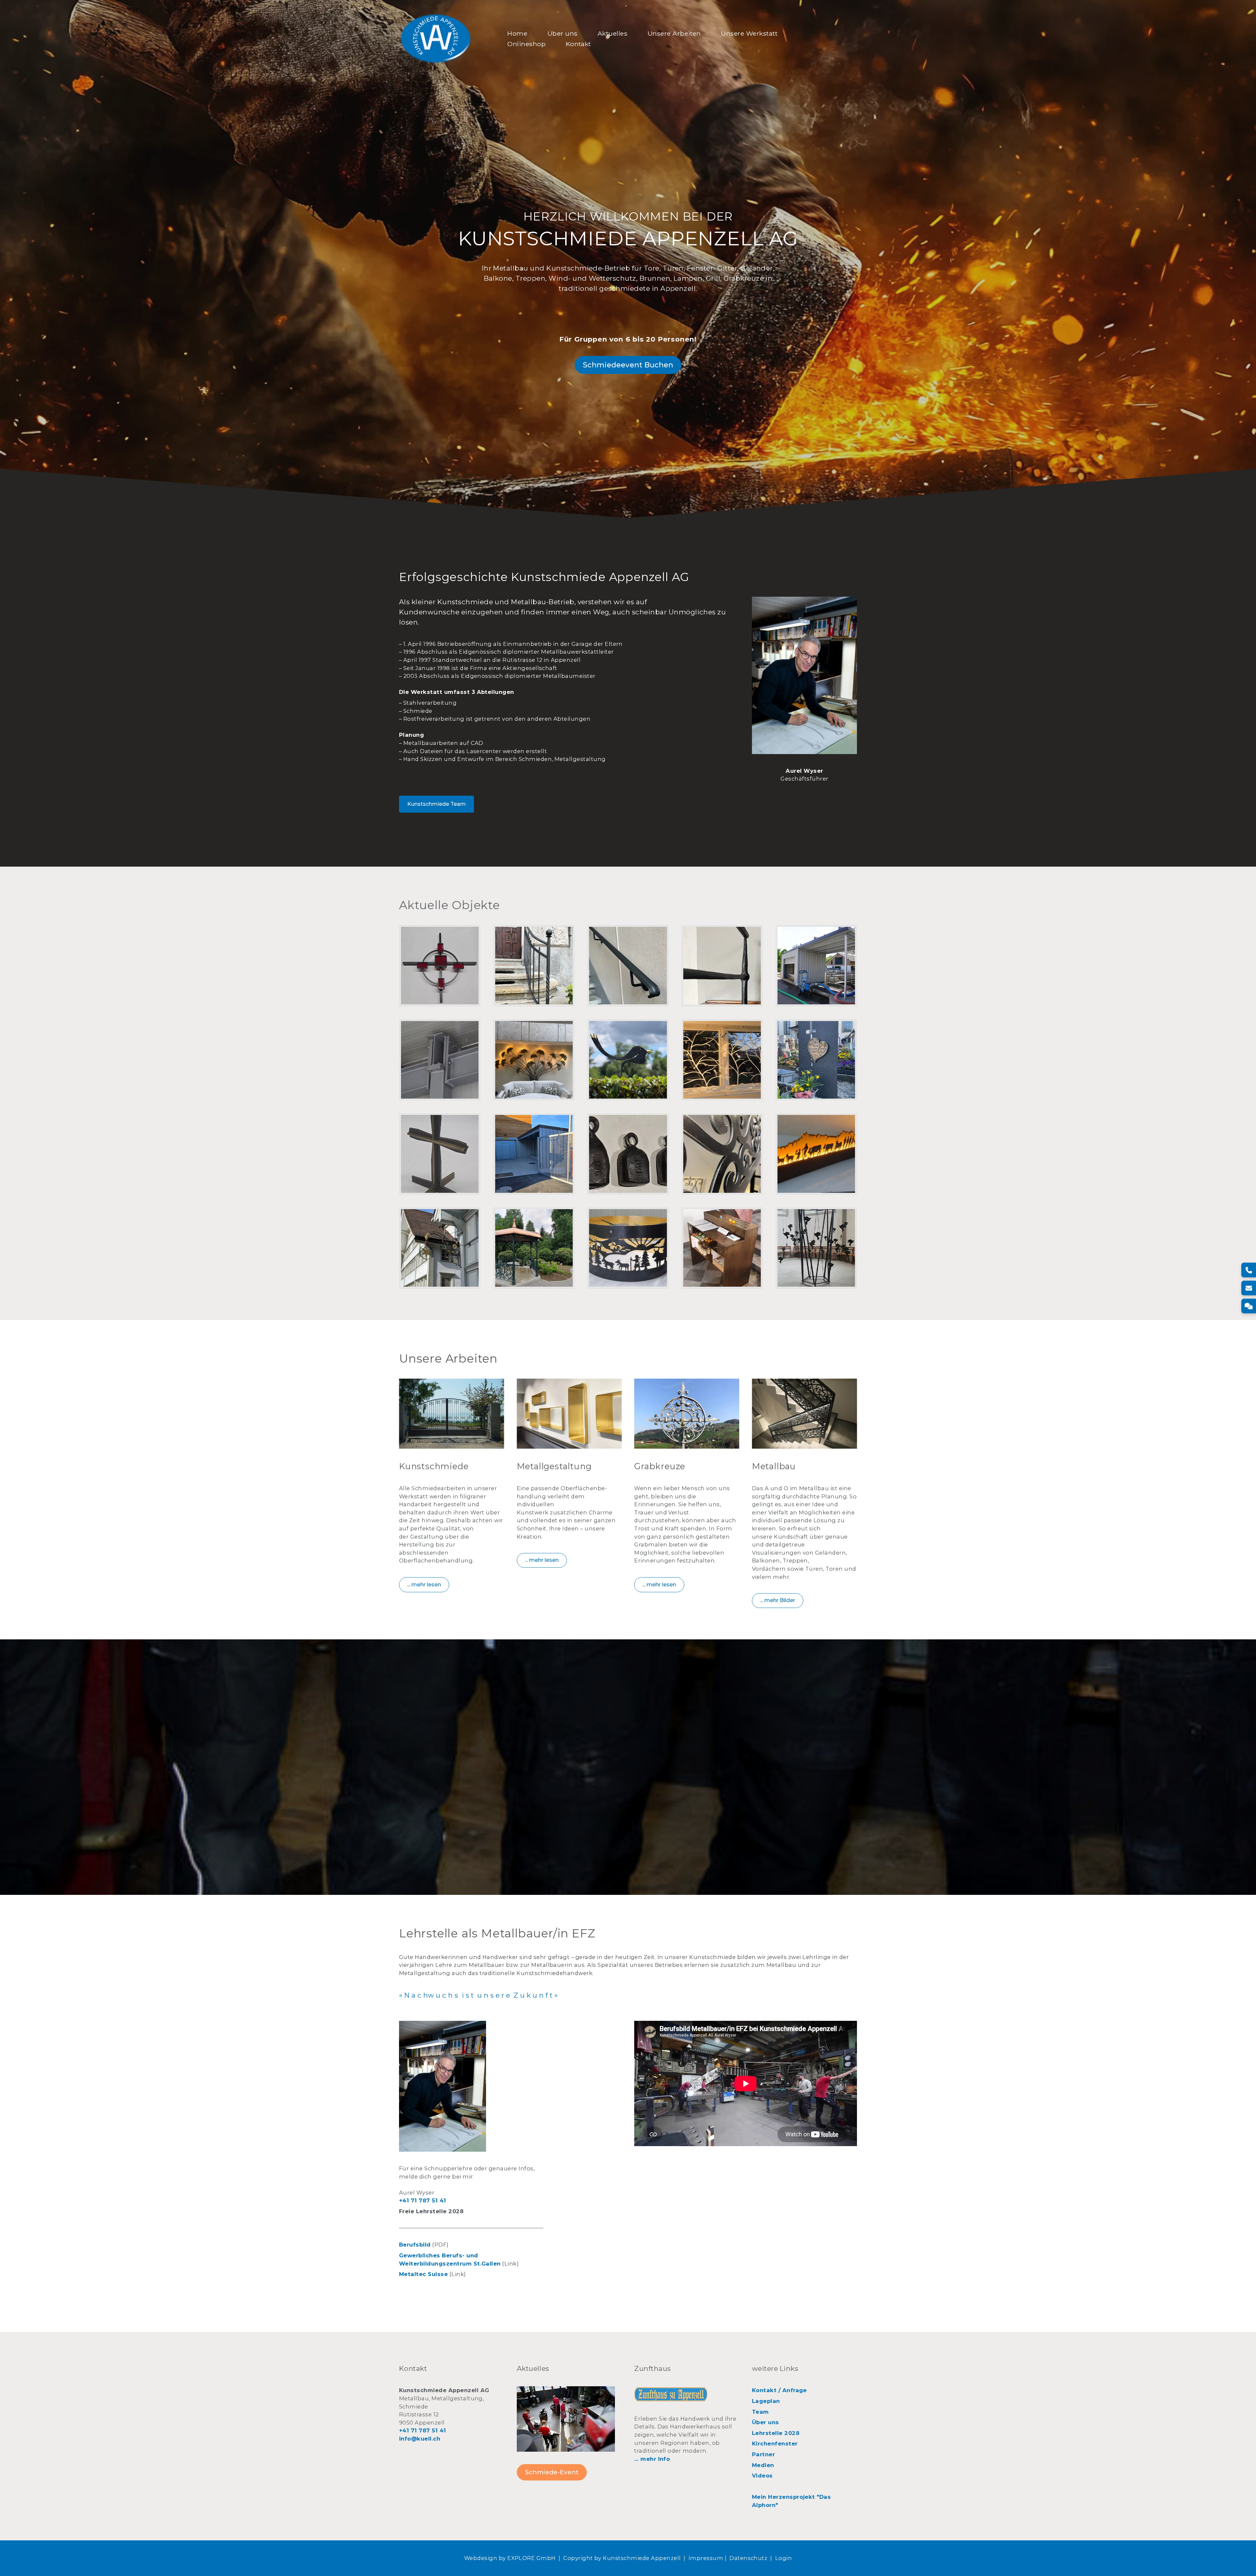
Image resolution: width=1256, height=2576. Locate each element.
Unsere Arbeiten (674, 33)
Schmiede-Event (552, 2472)
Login (784, 2558)
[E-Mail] (1249, 1288)
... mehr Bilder (778, 1601)
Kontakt (578, 44)
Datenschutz (748, 2558)
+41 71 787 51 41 (423, 2200)
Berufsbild (415, 2245)
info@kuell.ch (420, 2439)
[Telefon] (1249, 1270)
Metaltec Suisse (423, 2274)
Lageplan (766, 2401)
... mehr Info (652, 2459)
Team (760, 2411)
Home (517, 33)
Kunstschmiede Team (436, 804)
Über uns (563, 33)
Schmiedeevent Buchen (628, 365)
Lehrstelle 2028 (776, 2433)
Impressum (706, 2558)
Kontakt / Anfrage (779, 2390)
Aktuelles (612, 33)
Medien (763, 2465)
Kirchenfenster (775, 2444)
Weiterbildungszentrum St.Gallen (450, 2263)
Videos (762, 2476)
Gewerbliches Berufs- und (439, 2255)
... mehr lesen (424, 1585)
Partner (763, 2454)
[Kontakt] (1249, 1306)
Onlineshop (526, 44)
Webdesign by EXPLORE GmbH (510, 2558)
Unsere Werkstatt (749, 33)
